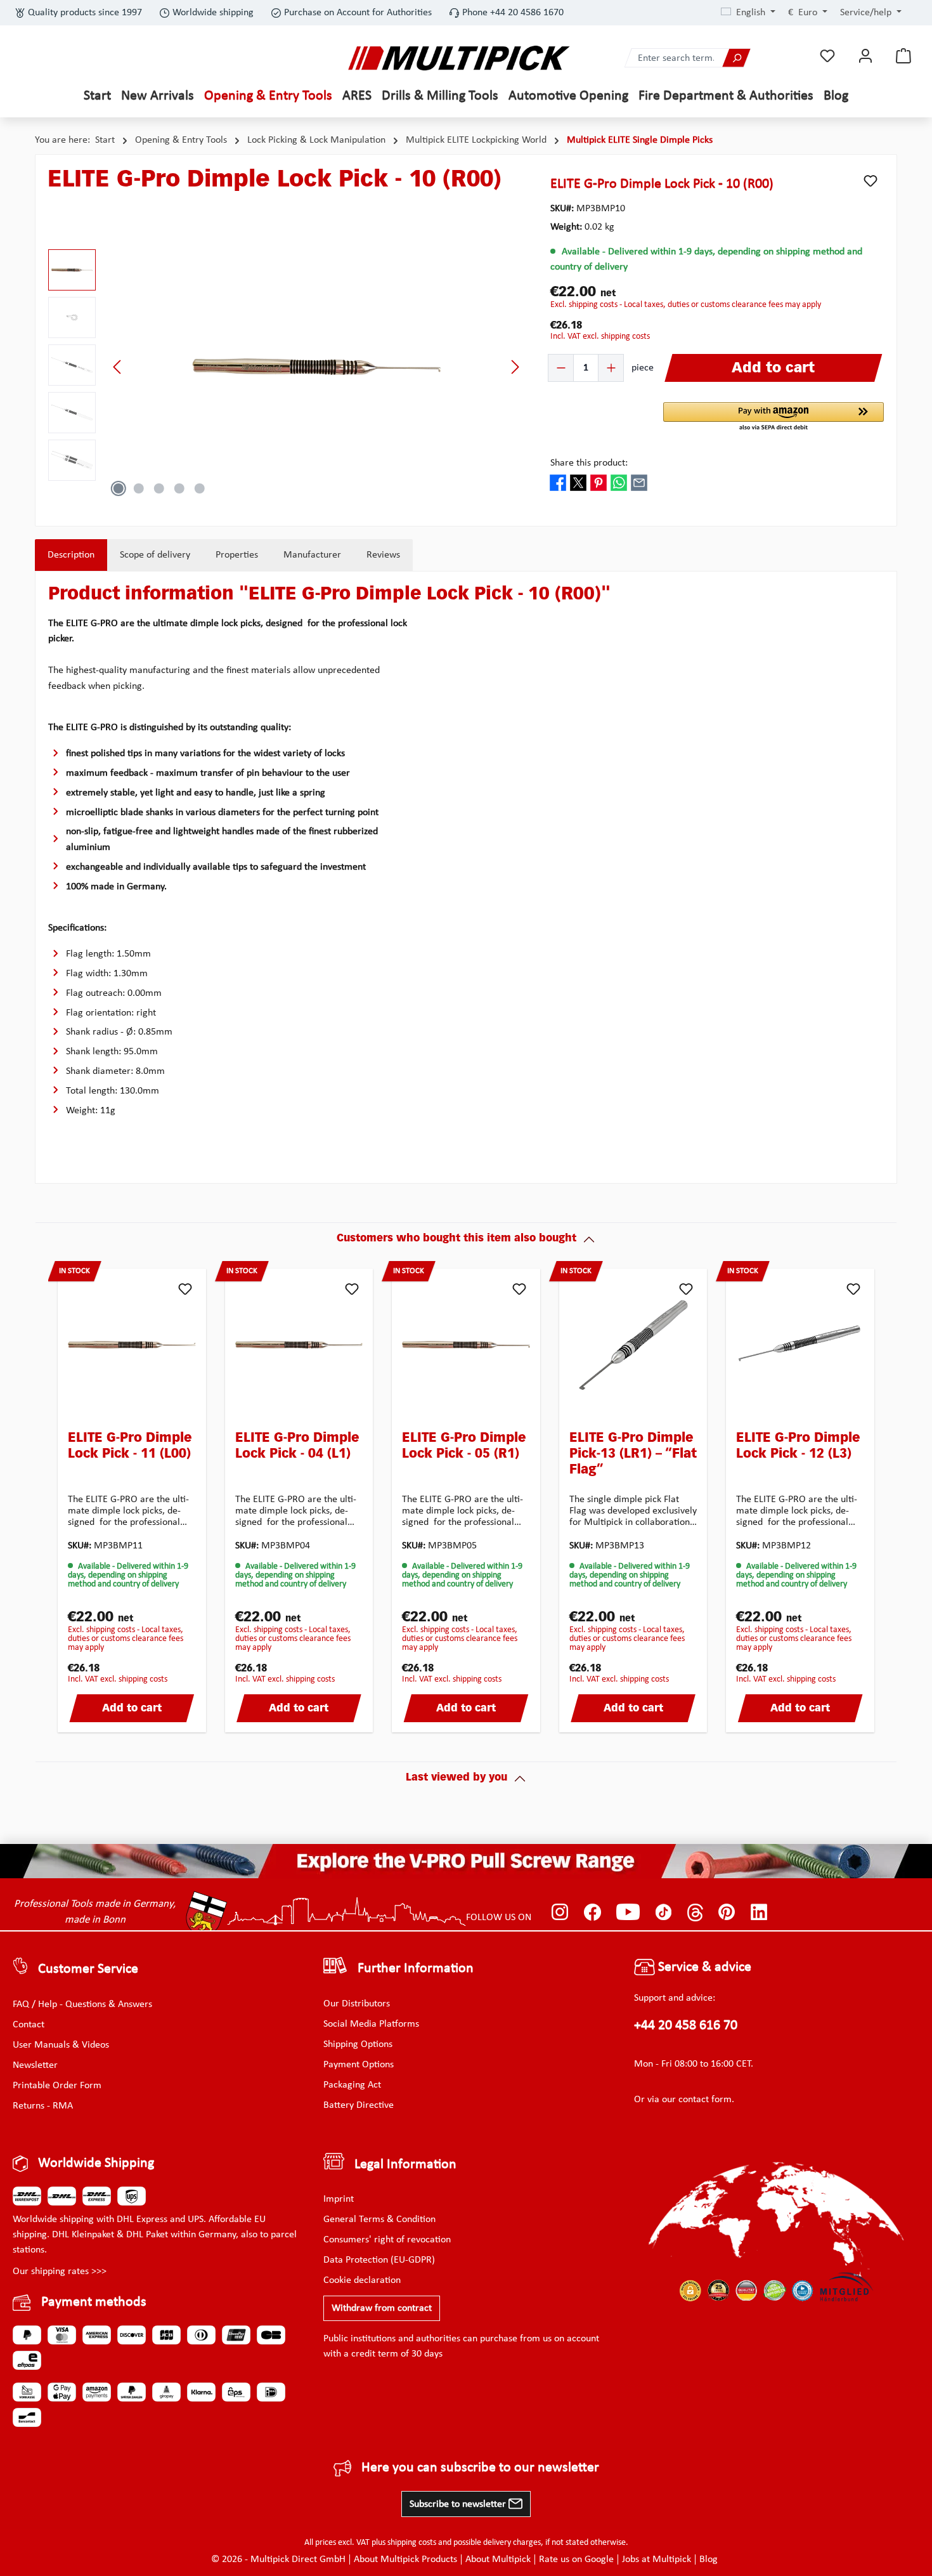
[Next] (515, 367)
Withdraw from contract (382, 2308)
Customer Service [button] (88, 1969)
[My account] (865, 56)
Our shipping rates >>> (60, 2272)
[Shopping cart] (903, 56)
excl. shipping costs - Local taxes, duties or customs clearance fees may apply (686, 305)
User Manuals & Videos (61, 2045)
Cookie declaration (362, 2280)
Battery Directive (359, 2105)
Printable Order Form (57, 2086)
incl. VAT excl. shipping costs (600, 337)
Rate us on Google (576, 2560)
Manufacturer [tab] (312, 555)
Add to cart (132, 1709)
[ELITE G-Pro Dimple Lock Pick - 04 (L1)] (299, 1345)
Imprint (339, 2199)
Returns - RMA (43, 2106)
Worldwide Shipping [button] (96, 2163)
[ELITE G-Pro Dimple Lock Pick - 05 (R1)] (466, 1345)
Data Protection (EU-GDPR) (379, 2260)
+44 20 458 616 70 (686, 2026)
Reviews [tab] (383, 555)
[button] (773, 417)
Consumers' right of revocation (387, 2240)
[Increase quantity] (611, 368)
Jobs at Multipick (657, 2560)
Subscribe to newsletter (459, 2504)
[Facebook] (592, 1912)
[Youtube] (628, 1912)
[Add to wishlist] (871, 181)
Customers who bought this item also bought (456, 1239)
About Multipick (498, 2560)
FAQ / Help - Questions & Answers (82, 2004)
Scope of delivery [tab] (155, 555)
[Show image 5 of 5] (200, 488)
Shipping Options (358, 2044)
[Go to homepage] (459, 58)
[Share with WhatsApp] (619, 482)
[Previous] (118, 367)
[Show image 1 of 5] (119, 488)
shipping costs (412, 2543)
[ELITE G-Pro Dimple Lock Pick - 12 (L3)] (800, 1345)
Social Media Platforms (371, 2024)
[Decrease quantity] (561, 368)
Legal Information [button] (405, 2165)
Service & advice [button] (703, 1967)
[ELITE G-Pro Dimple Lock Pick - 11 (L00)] (132, 1345)
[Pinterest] (727, 1912)
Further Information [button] (416, 1969)
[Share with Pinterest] (599, 482)
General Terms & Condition (379, 2220)
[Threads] (695, 1912)
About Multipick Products (405, 2560)
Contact (29, 2025)
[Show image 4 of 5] (179, 488)
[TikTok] (663, 1912)
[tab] (71, 555)
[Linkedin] (759, 1912)
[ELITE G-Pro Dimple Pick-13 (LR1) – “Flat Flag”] (633, 1345)
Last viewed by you (456, 1778)
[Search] (736, 58)
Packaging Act (352, 2085)
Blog (709, 2560)
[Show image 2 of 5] (139, 488)
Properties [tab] (237, 555)
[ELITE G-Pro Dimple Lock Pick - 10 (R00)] (316, 366)
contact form (705, 2100)
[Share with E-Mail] (639, 482)
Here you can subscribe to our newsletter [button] (480, 2468)
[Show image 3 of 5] (159, 488)
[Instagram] (560, 1912)
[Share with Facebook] (558, 482)
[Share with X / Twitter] (578, 482)
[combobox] (674, 58)
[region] (287, 367)
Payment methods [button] (94, 2302)
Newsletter (35, 2065)
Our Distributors (357, 2004)
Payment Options (359, 2065)
